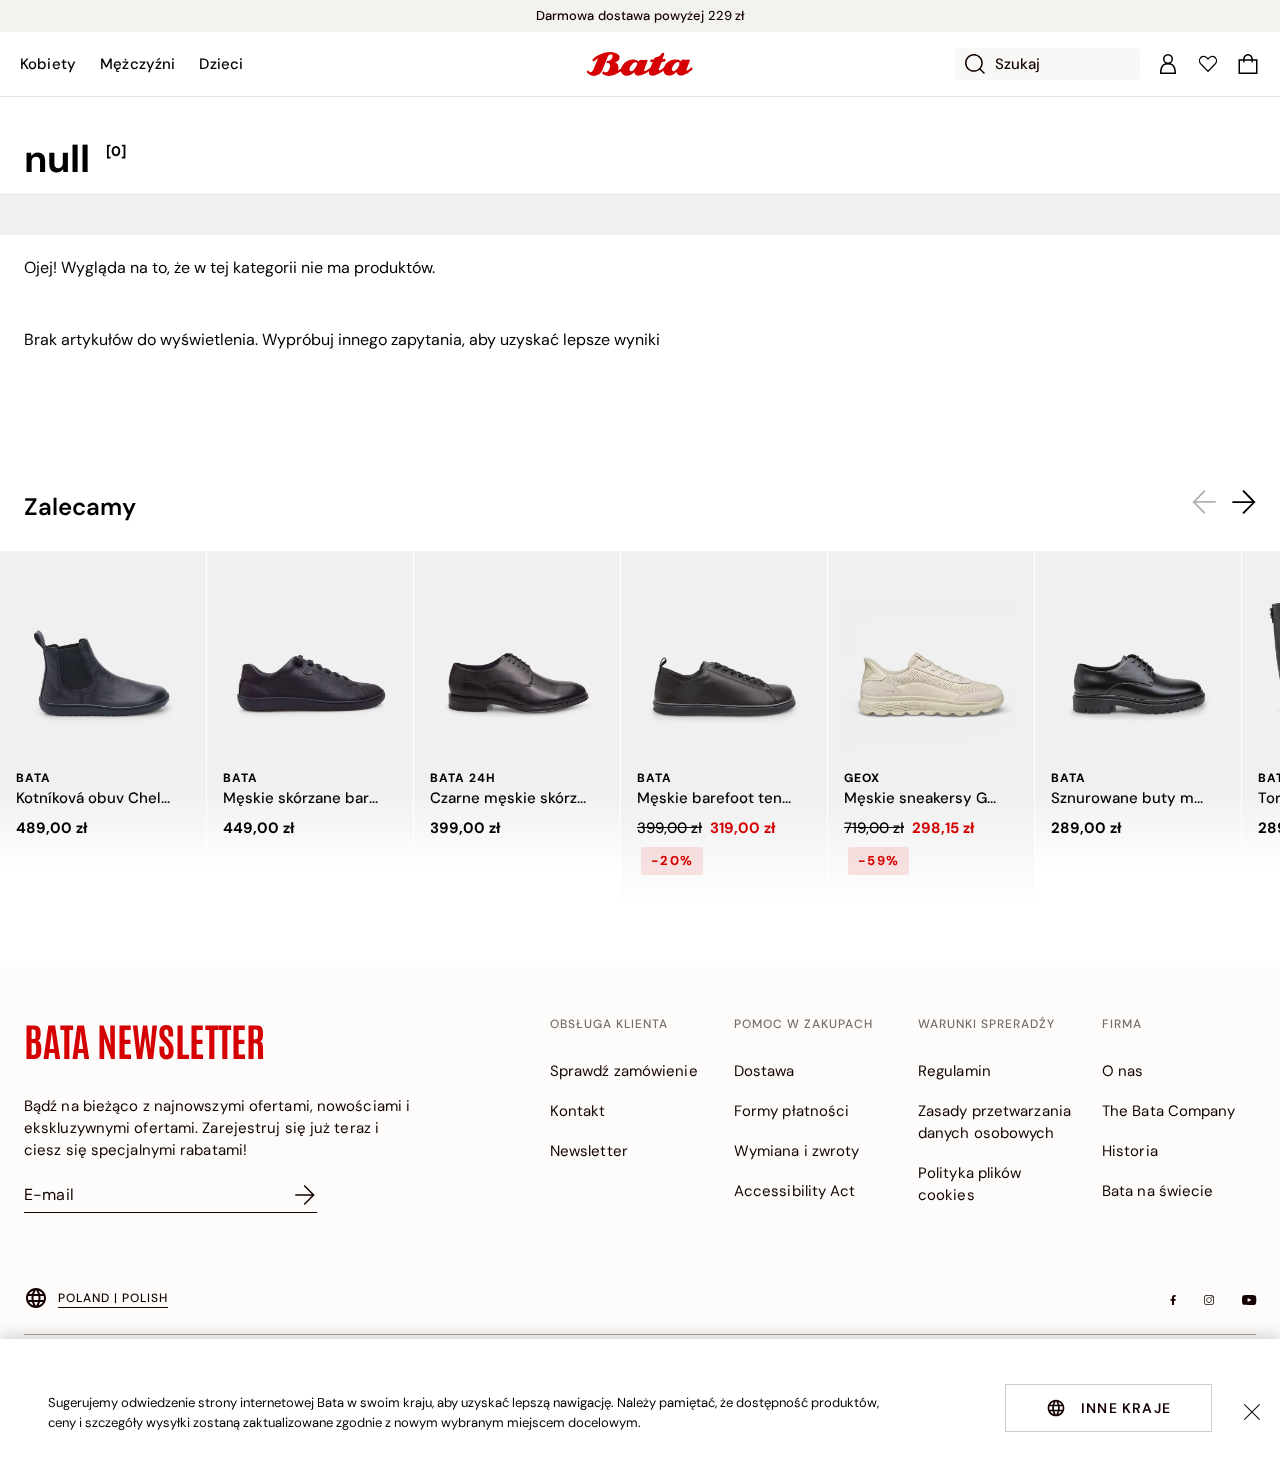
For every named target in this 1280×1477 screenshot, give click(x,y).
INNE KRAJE (1126, 1408)
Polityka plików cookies (970, 1184)
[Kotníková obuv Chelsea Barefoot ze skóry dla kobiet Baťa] (103, 654)
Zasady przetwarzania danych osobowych (994, 1122)
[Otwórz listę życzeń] (1208, 64)
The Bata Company (1169, 1111)
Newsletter (589, 1151)
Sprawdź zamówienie (624, 1071)
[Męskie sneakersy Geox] (931, 654)
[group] (640, 160)
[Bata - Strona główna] (640, 64)
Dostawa (764, 1071)
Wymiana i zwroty (797, 1151)
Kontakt (578, 1111)
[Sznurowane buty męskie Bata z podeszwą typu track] (1138, 654)
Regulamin (954, 1071)
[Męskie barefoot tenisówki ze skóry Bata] (724, 654)
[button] (48, 64)
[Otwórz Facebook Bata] (1173, 1300)
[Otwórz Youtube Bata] (1249, 1300)
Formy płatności (792, 1111)
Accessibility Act (795, 1191)
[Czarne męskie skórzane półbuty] (517, 654)
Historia (1130, 1151)
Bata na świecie (1158, 1191)
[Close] (1252, 1412)
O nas (1123, 1071)
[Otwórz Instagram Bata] (1209, 1300)
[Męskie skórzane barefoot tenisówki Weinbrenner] (310, 654)
